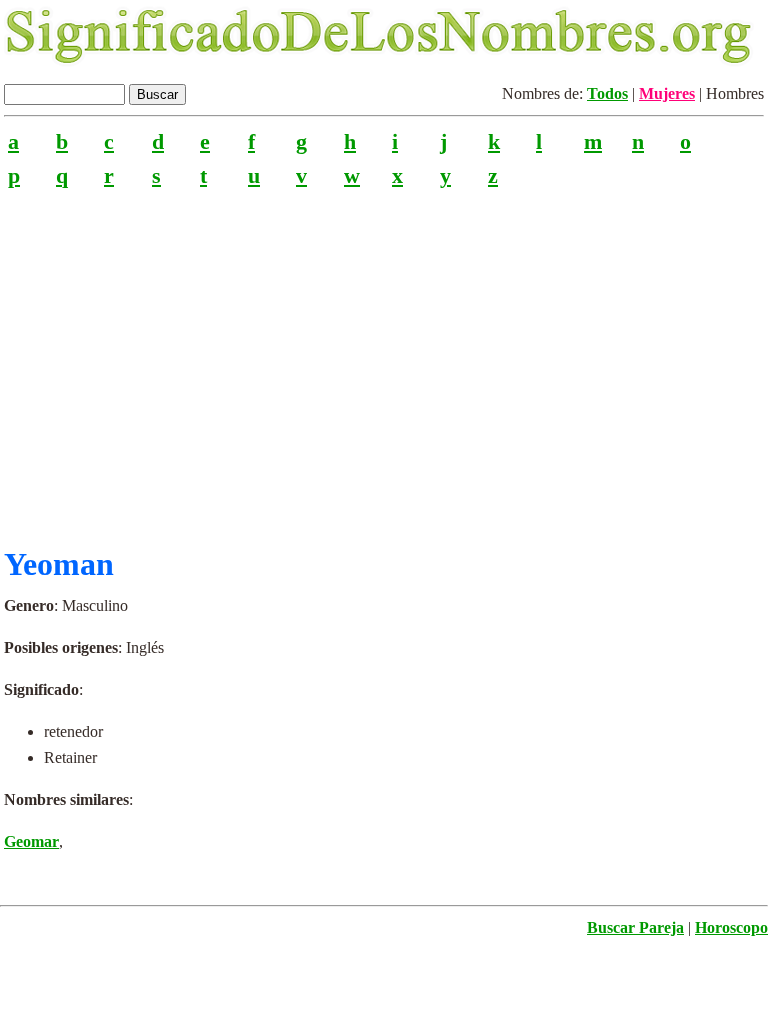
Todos (607, 93)
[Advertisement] (384, 359)
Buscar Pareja (635, 927)
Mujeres (667, 93)
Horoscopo (731, 927)
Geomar (31, 841)
